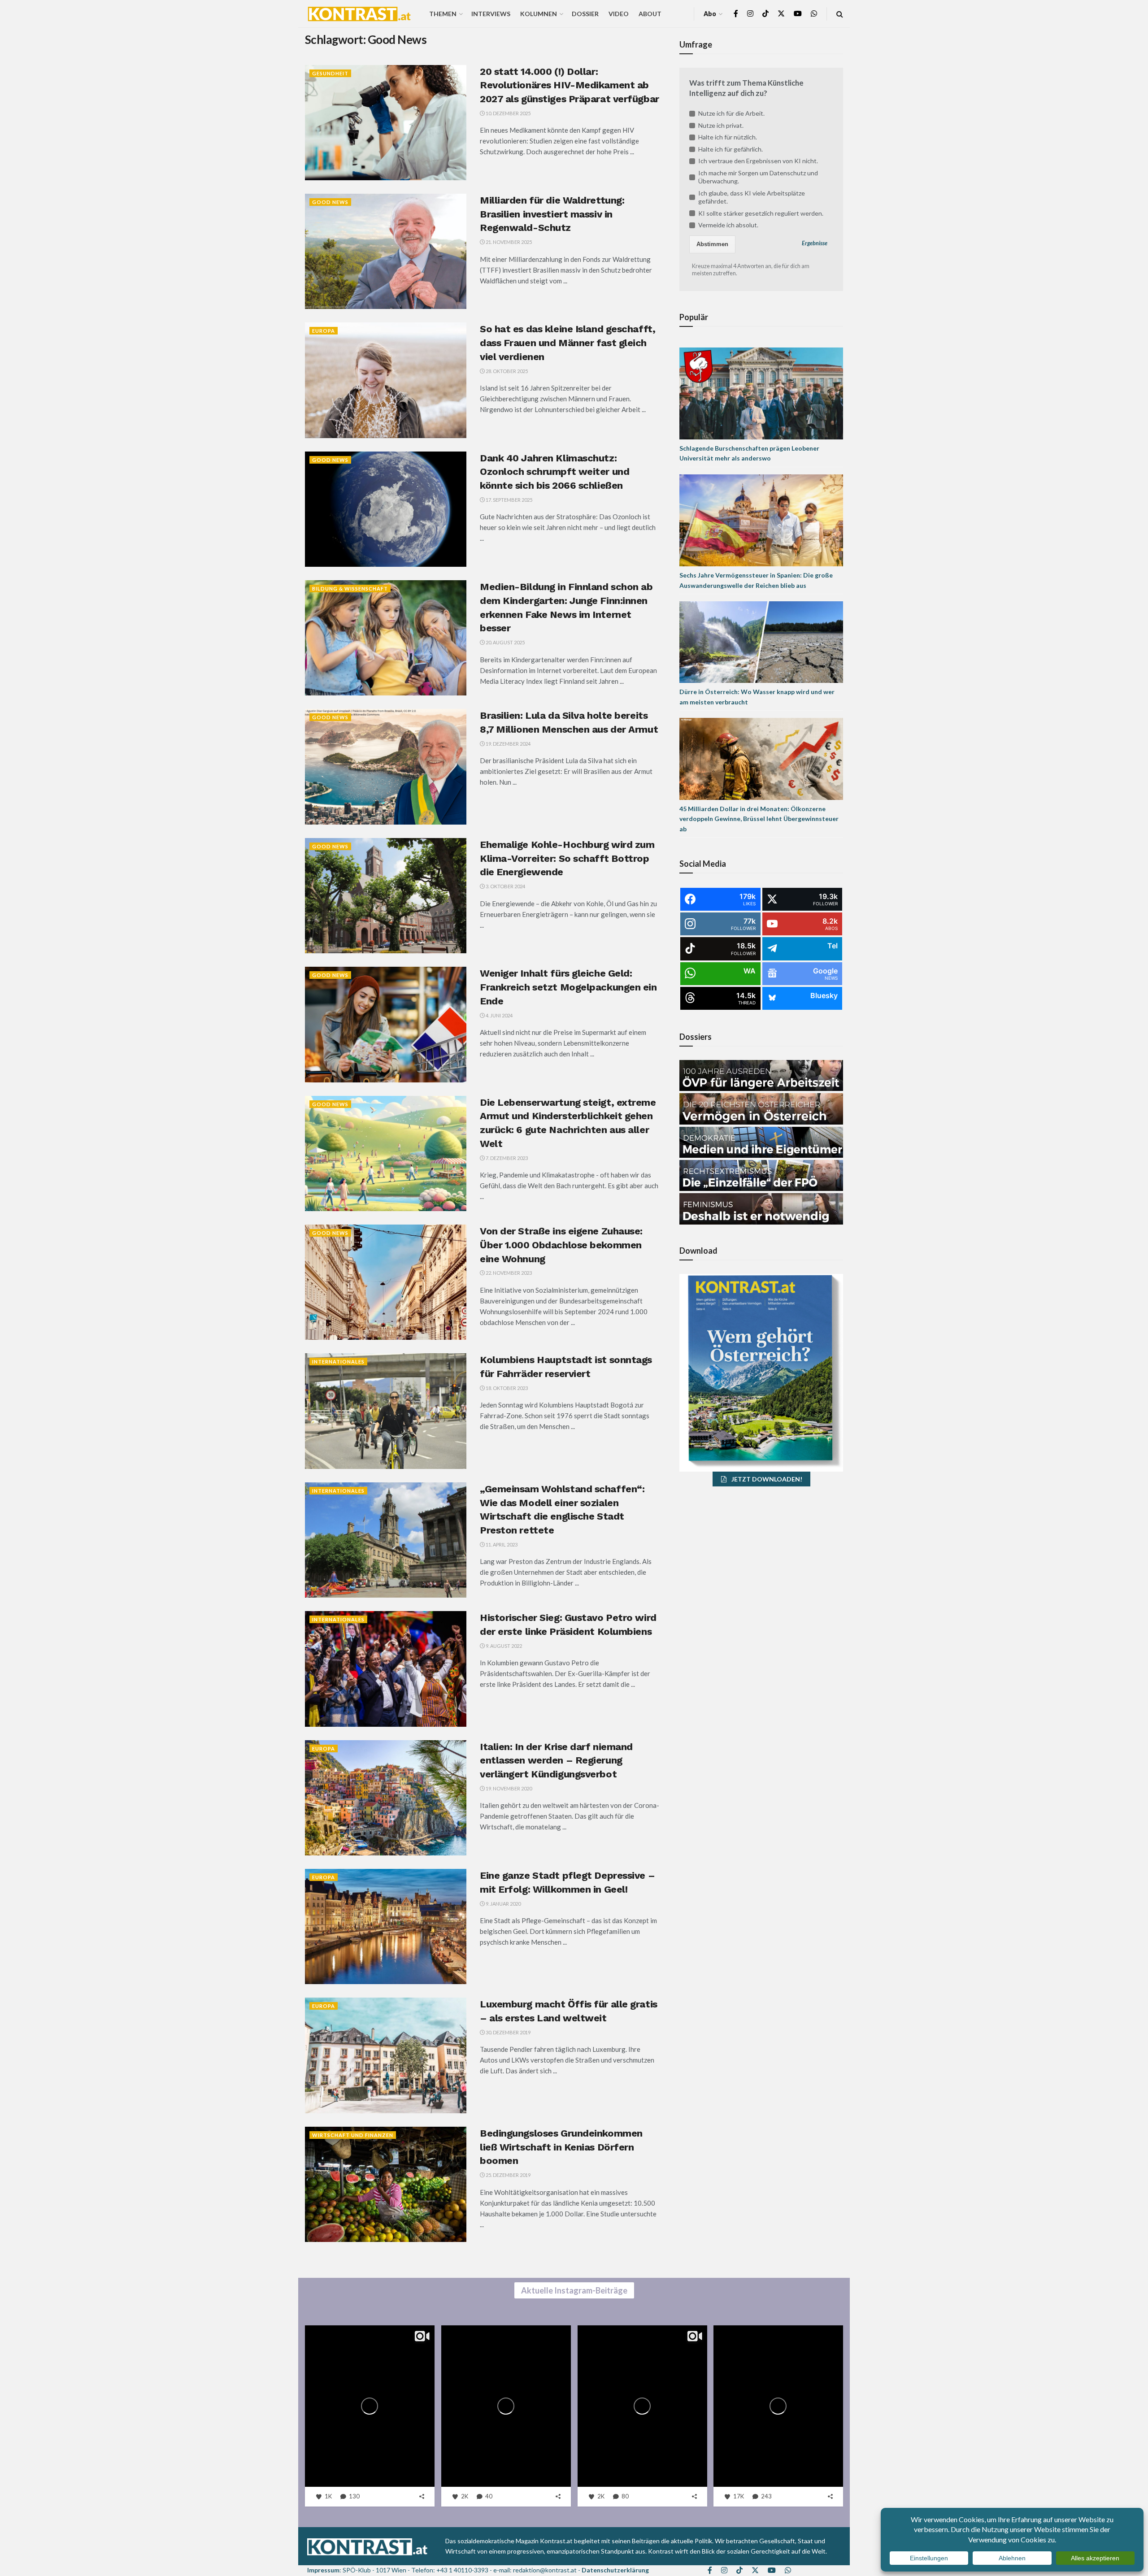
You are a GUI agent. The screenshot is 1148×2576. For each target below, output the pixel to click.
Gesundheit (330, 73)
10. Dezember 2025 (508, 113)
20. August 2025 (505, 642)
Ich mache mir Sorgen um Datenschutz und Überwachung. (758, 177)
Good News (330, 202)
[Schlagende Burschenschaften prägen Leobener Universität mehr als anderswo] (761, 393)
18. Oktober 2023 (506, 1388)
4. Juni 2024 (499, 1015)
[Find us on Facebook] (736, 14)
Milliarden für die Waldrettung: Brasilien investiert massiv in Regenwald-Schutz (552, 214)
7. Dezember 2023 (506, 1158)
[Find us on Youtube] (798, 14)
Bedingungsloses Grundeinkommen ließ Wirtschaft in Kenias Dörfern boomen (561, 2147)
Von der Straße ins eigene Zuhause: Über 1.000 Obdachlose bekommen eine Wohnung (561, 1245)
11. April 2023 (501, 1544)
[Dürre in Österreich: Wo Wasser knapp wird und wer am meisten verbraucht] (761, 641)
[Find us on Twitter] (781, 14)
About (650, 14)
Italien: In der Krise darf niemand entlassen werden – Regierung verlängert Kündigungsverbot (556, 1761)
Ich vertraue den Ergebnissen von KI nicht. (758, 161)
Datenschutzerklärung (615, 2570)
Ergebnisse (815, 243)
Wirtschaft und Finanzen (353, 2135)
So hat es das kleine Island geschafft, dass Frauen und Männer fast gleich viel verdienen (567, 343)
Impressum (323, 2570)
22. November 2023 (508, 1273)
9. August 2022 (503, 1646)
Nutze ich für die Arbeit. (731, 113)
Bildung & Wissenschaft (350, 589)
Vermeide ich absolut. (728, 225)
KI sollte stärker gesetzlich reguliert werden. (761, 213)
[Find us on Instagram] (750, 14)
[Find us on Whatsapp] (814, 14)
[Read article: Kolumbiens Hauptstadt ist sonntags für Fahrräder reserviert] (386, 1411)
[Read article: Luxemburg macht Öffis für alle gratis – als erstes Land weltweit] (386, 2055)
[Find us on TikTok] (765, 14)
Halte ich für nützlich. (728, 137)
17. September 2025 (509, 500)
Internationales (338, 1362)
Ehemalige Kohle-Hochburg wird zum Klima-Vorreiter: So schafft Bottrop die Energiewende (567, 858)
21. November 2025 (508, 242)
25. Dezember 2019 (508, 2175)
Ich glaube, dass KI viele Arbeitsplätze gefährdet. (752, 197)
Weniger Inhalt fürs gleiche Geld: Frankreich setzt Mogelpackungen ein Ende (568, 987)
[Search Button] (840, 14)
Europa (324, 331)
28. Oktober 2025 (506, 371)
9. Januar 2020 (503, 1904)
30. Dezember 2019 (508, 2032)
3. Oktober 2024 (505, 886)
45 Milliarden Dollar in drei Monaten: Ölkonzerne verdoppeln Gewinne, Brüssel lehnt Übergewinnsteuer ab (759, 819)
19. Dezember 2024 (508, 744)
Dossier (585, 14)
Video (619, 14)
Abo (710, 14)
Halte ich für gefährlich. (731, 149)
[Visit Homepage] (359, 14)
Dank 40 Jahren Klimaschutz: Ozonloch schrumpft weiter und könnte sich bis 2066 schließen (554, 472)
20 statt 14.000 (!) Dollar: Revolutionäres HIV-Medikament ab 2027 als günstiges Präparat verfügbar (570, 85)
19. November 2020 (508, 1788)
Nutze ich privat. (721, 125)
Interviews (491, 14)
